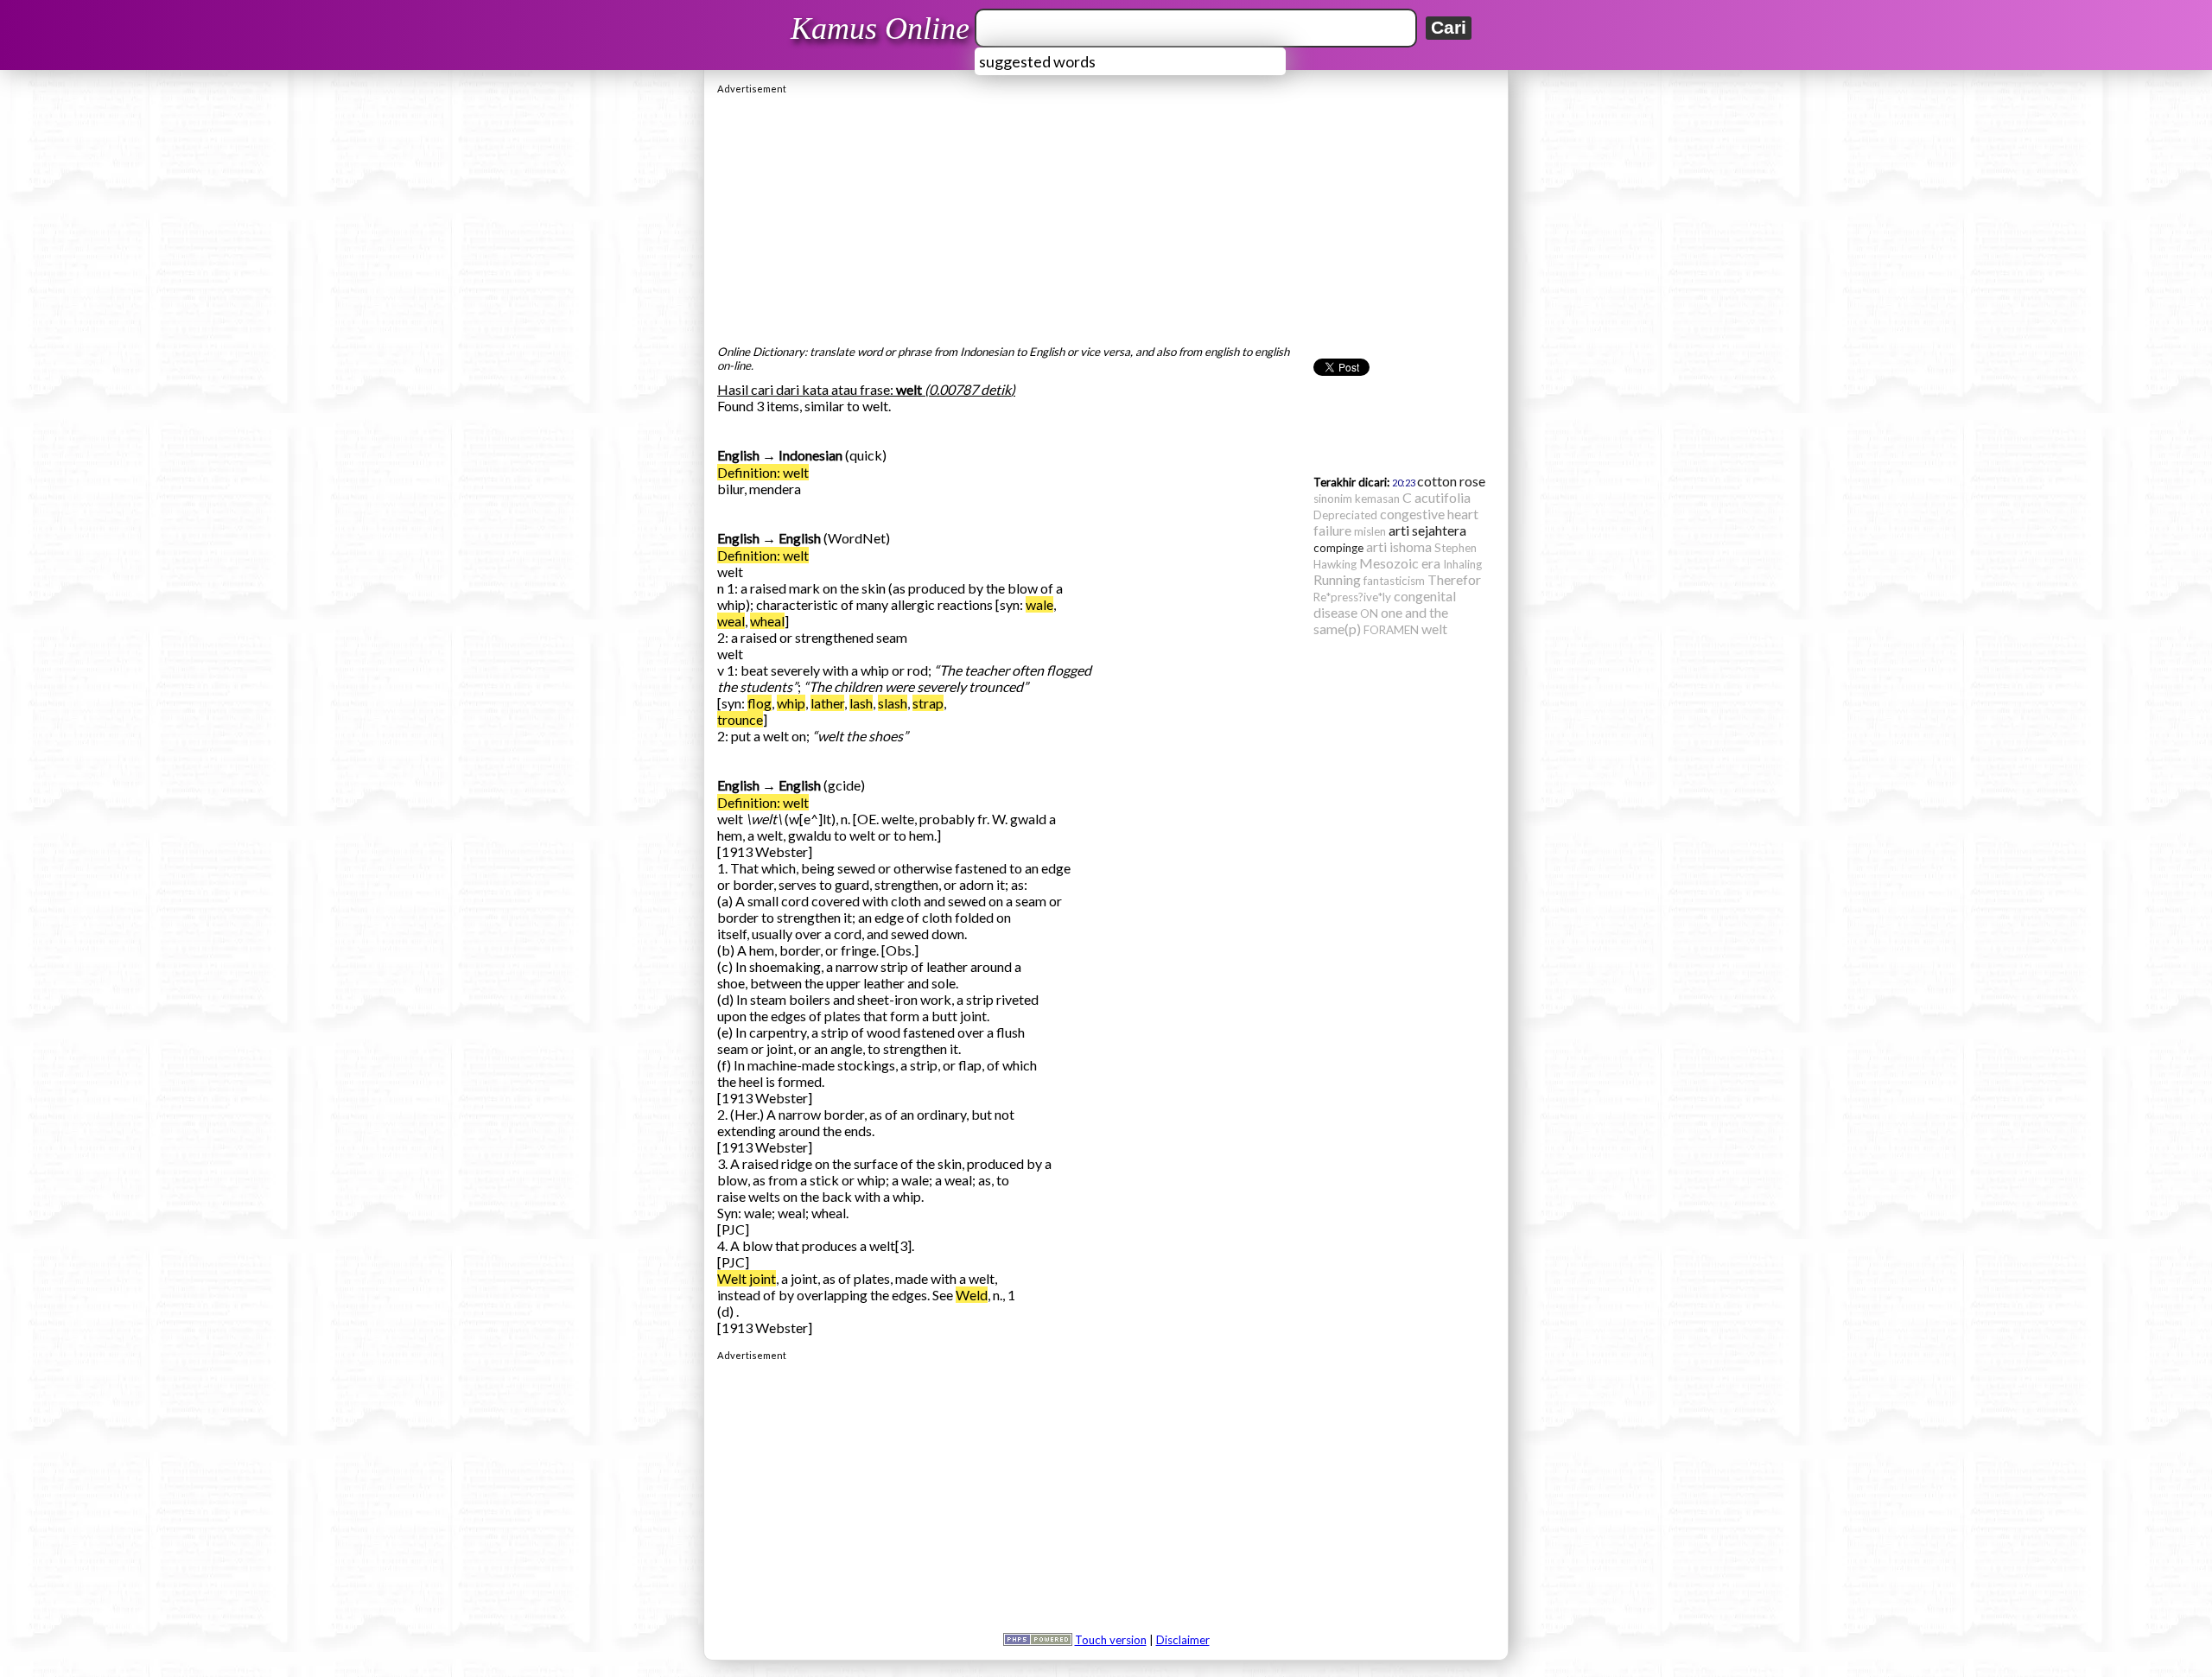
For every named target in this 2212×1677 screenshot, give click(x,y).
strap (928, 703)
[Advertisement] (1106, 215)
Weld (972, 1295)
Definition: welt (763, 472)
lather (827, 703)
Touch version (1111, 1640)
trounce (740, 719)
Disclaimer (1183, 1640)
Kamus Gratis (883, 29)
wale (1039, 604)
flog (760, 703)
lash (861, 703)
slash (893, 703)
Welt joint (747, 1278)
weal (731, 621)
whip (791, 703)
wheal (767, 621)
